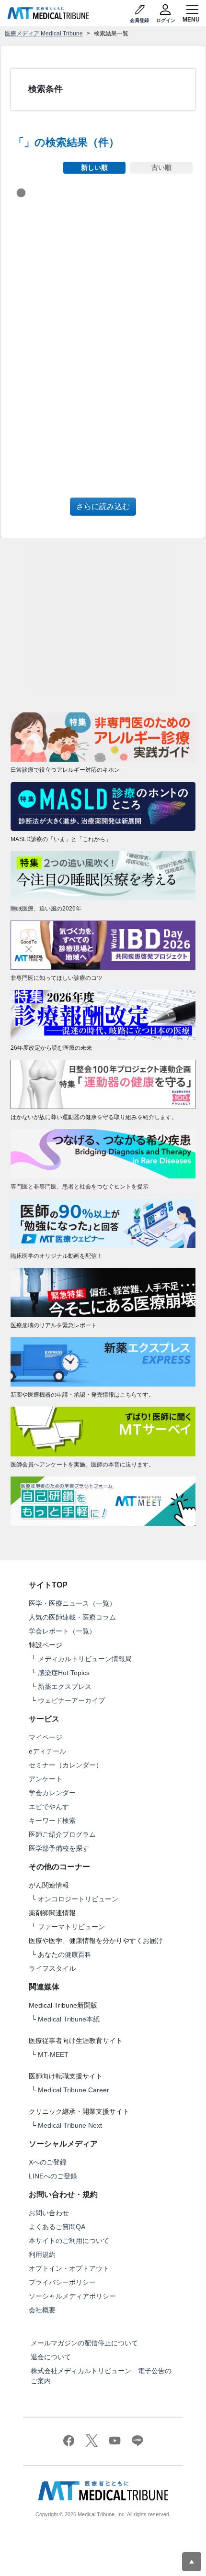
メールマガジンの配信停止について (84, 2343)
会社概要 (42, 2310)
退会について (51, 2357)
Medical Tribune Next (70, 2125)
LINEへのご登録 (53, 2176)
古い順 (161, 167)
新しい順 (94, 167)
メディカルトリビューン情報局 (85, 1659)
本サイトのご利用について (69, 2241)
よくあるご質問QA (57, 2227)
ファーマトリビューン (71, 1927)
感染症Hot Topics (64, 1673)
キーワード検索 (52, 1821)
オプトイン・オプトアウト (69, 2268)
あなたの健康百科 (65, 1954)
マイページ (46, 1737)
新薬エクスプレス (65, 1687)
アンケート (46, 1779)
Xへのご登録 (48, 2162)
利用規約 (42, 2254)
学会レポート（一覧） (62, 1631)
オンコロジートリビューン (78, 1899)
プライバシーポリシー (62, 2282)
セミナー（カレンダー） (66, 1765)
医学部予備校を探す (59, 1848)
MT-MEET (53, 2054)
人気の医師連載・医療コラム (72, 1617)
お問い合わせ (49, 2213)
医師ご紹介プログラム (62, 1834)
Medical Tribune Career (74, 2090)
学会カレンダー (52, 1793)
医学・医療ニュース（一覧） (72, 1603)
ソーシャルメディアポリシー (72, 2296)
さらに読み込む (103, 506)
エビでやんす (49, 1807)
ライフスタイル (52, 1968)
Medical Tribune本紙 (69, 2019)
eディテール (47, 1751)
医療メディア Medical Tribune (44, 33)
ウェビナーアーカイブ (71, 1700)
